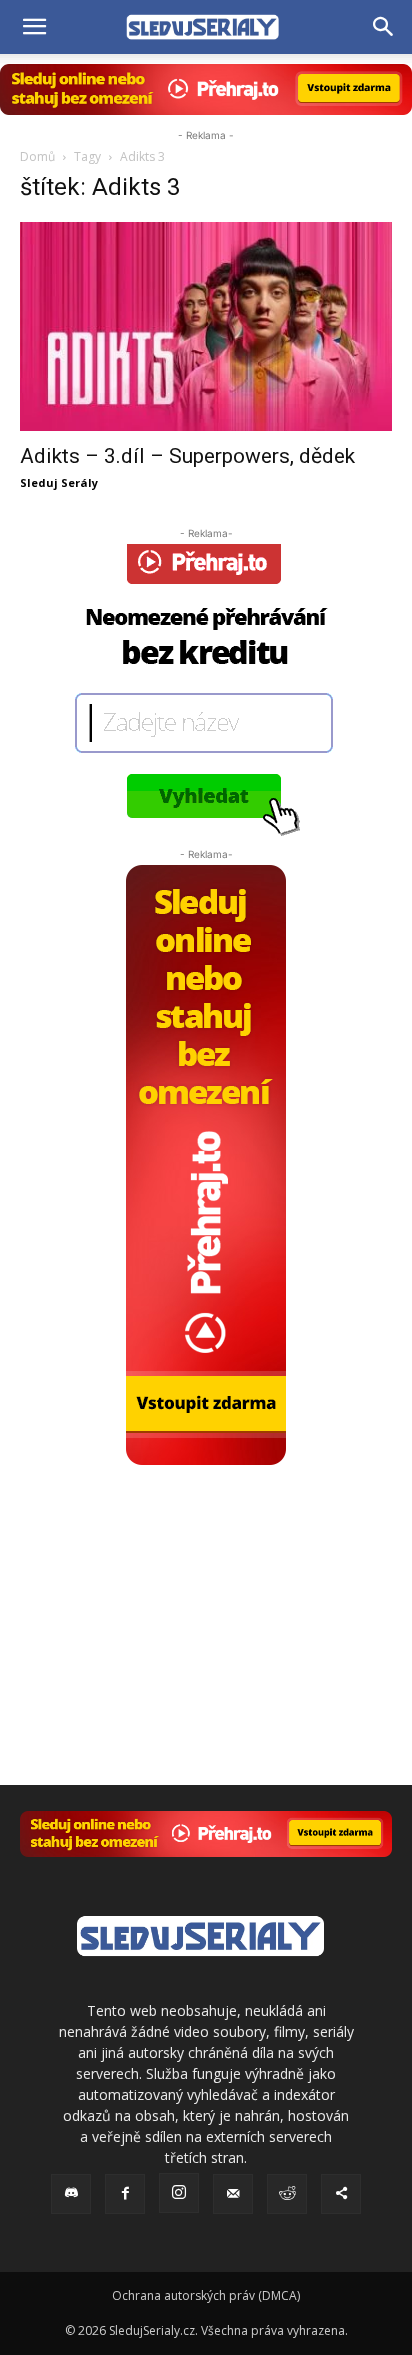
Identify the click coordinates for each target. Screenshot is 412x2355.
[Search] (384, 27)
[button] (34, 27)
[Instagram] (179, 2193)
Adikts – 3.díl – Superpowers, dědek (187, 456)
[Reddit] (287, 2194)
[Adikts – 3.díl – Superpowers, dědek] (206, 326)
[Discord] (71, 2194)
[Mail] (233, 2194)
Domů (37, 156)
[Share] (341, 2194)
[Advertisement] (206, 1590)
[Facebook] (125, 2194)
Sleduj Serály (59, 482)
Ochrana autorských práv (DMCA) (206, 2295)
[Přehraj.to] (206, 89)
